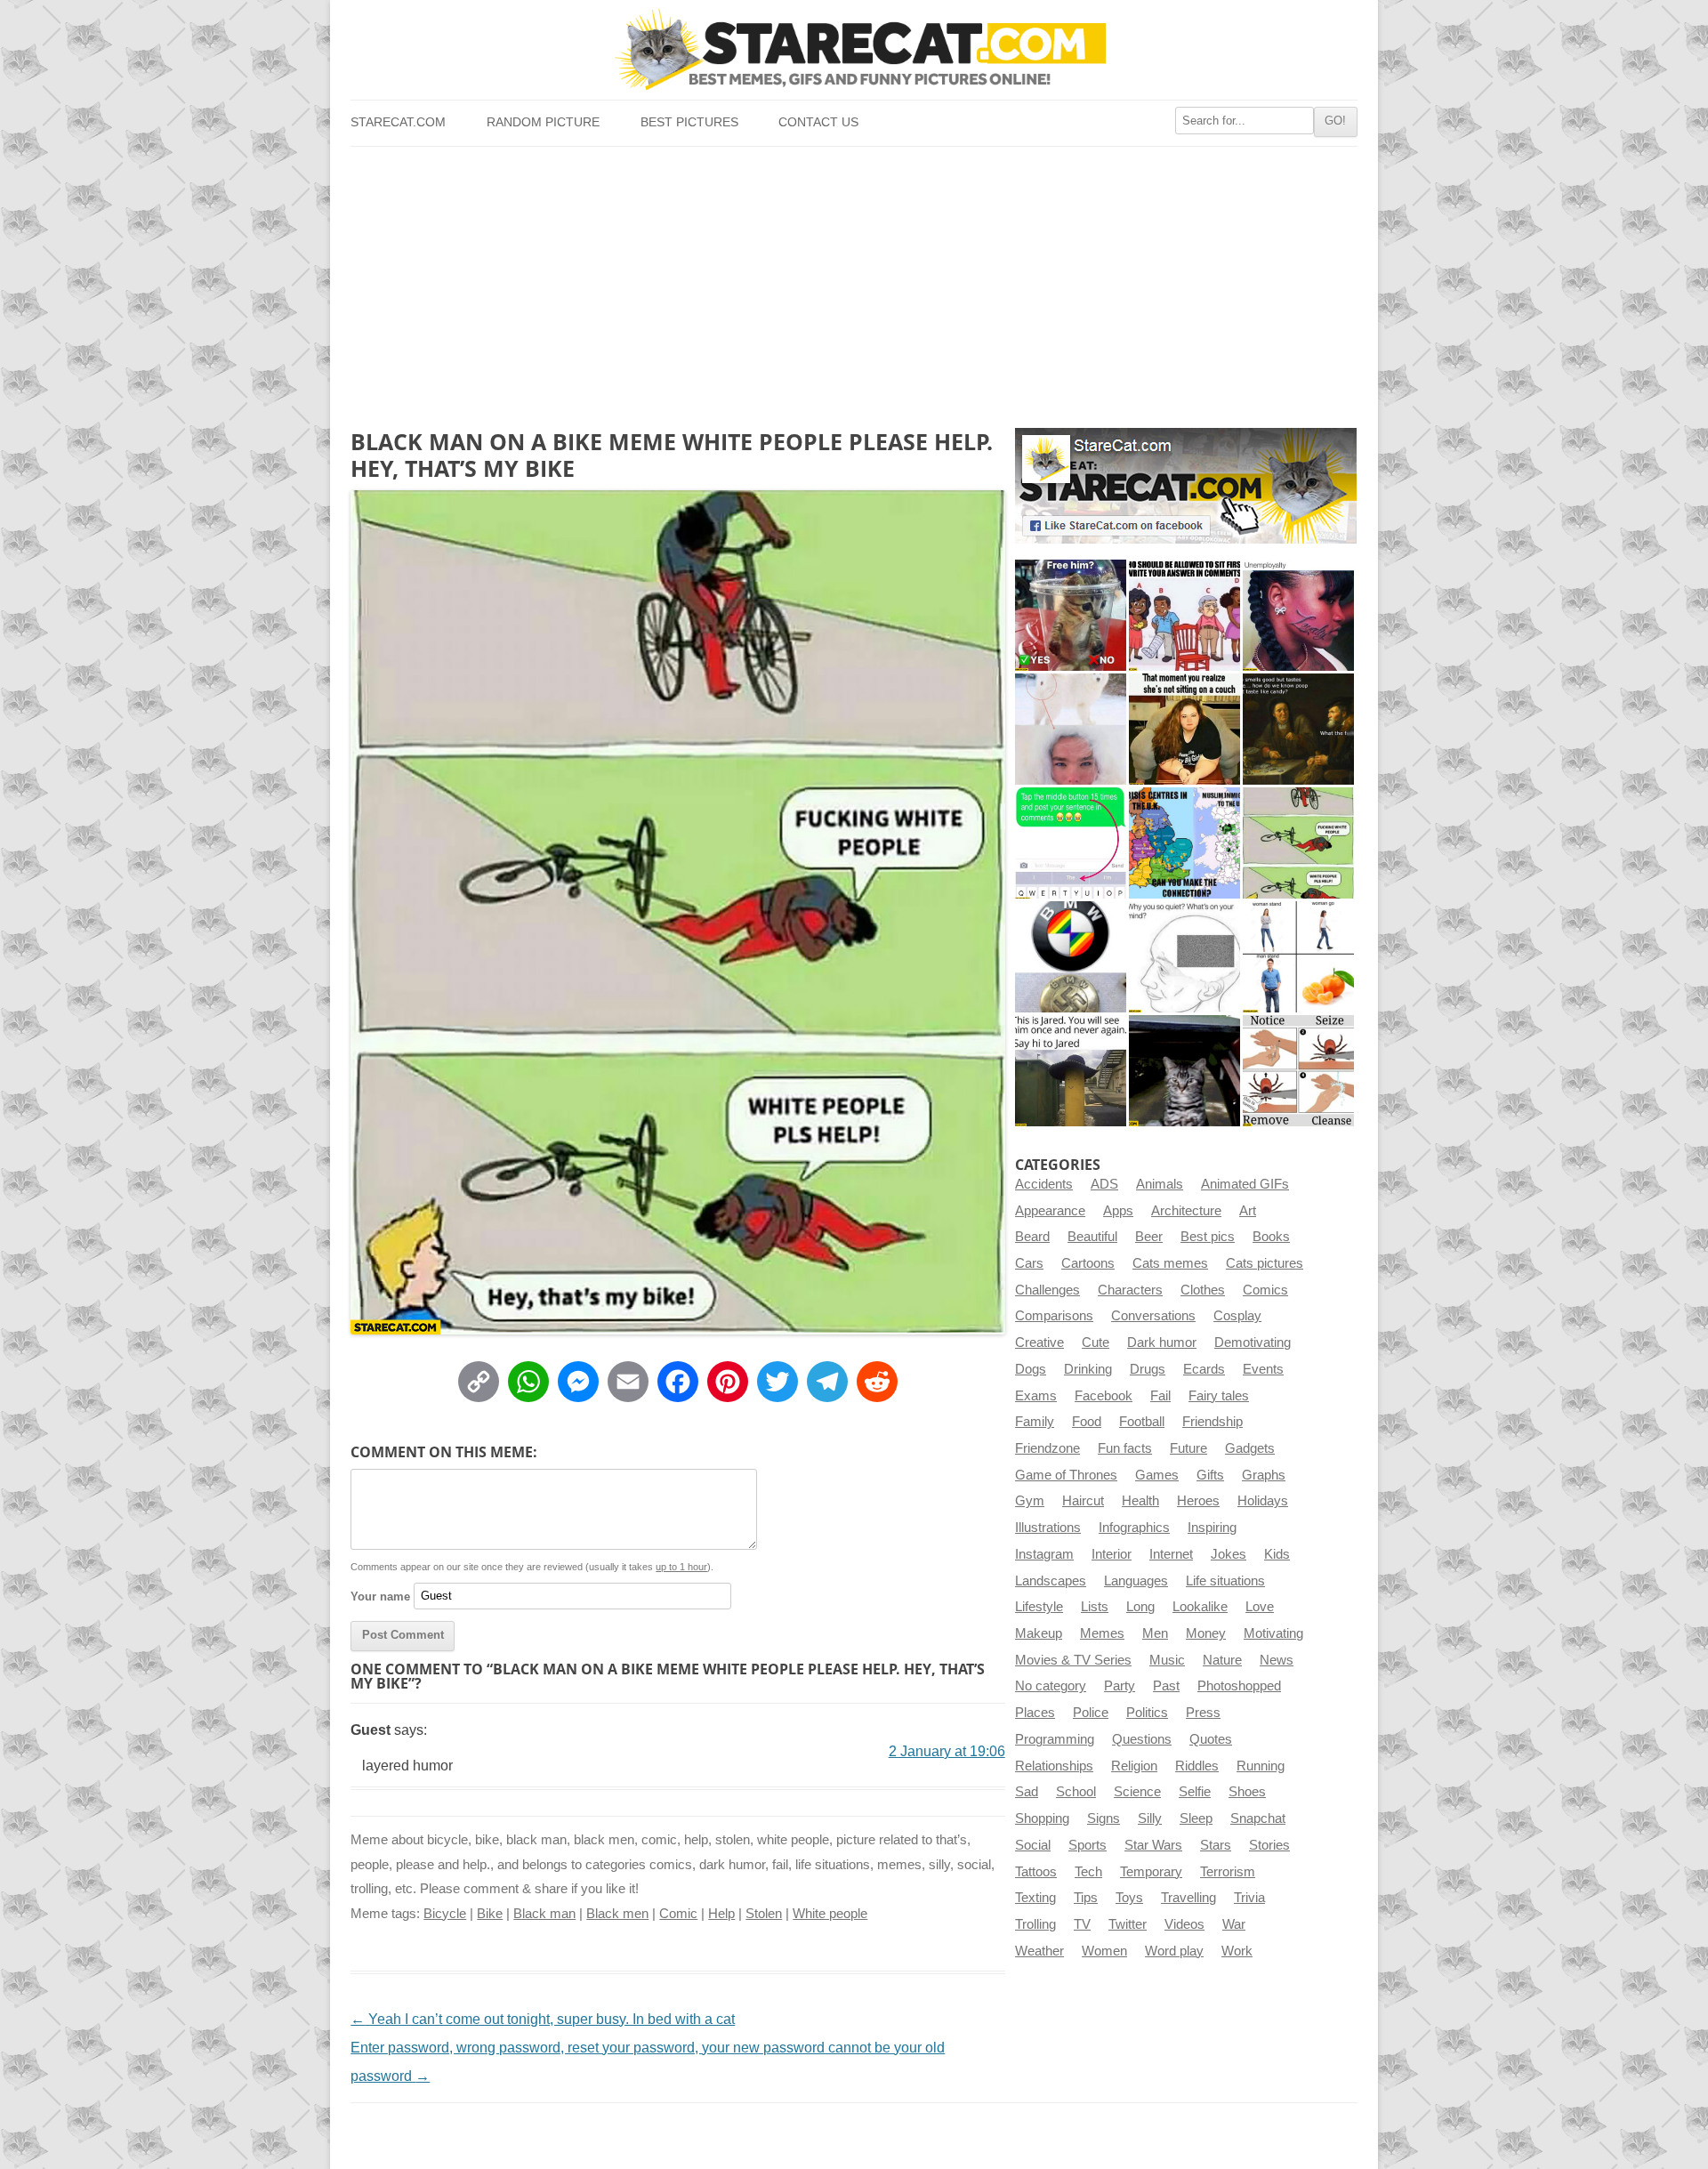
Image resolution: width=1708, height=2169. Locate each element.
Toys (1129, 1898)
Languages (1136, 1581)
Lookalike (1200, 1607)
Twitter (1128, 1924)
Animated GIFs (1245, 1184)
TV (1082, 1924)
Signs (1104, 1818)
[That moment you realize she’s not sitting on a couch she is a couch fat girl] (1184, 729)
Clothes (1203, 1290)
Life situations (1225, 1581)
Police (1091, 1713)
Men (1155, 1633)
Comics (1265, 1290)
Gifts (1210, 1475)
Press (1203, 1713)
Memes (1102, 1633)
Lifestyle (1039, 1607)
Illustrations (1048, 1528)
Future (1188, 1448)
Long (1140, 1607)
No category (1051, 1686)
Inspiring (1212, 1528)
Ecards (1204, 1369)
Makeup (1039, 1633)
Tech (1088, 1872)
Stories (1269, 1845)
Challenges (1047, 1290)
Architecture (1186, 1211)
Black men (617, 1914)
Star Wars (1153, 1845)
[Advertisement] (854, 280)
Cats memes (1170, 1263)
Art (1248, 1211)
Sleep (1196, 1818)
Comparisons (1054, 1316)
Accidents (1044, 1184)
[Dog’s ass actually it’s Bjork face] (1071, 729)
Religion (1134, 1766)
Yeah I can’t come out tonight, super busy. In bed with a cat (543, 2019)
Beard (1032, 1237)
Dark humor (1162, 1343)
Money (1206, 1633)
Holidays (1263, 1501)
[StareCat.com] (854, 49)
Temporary (1151, 1872)
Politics (1147, 1713)
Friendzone (1047, 1448)
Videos (1184, 1924)
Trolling (1035, 1924)
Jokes (1229, 1554)
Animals (1160, 1184)
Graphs (1264, 1475)
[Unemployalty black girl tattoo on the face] (1298, 615)
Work (1237, 1951)
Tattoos (1036, 1872)
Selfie (1195, 1792)
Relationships (1054, 1766)
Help (721, 1914)
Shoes (1247, 1792)
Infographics (1134, 1528)
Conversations (1153, 1316)
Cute (1096, 1343)
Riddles (1197, 1766)
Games (1157, 1475)
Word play (1174, 1951)
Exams (1036, 1396)
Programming (1055, 1739)
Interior (1112, 1554)
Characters (1130, 1290)
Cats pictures (1265, 1263)
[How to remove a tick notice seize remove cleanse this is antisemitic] (1298, 1071)
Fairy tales (1219, 1396)
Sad (1027, 1792)
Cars (1029, 1263)
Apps (1118, 1211)
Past (1166, 1686)
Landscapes (1051, 1581)
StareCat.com (398, 122)
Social (1033, 1845)
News (1277, 1660)
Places (1035, 1713)
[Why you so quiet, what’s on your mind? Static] (1184, 957)
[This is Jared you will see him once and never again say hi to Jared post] (1071, 1071)
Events (1263, 1369)
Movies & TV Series (1073, 1660)
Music (1167, 1660)
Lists (1095, 1607)
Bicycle (445, 1914)
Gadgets (1250, 1448)
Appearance (1050, 1211)
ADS (1104, 1184)
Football (1142, 1422)
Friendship (1213, 1422)
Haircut (1083, 1501)
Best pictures (689, 122)
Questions (1142, 1739)
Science (1137, 1792)
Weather (1039, 1951)
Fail (1160, 1396)
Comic (678, 1914)
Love (1260, 1607)
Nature (1222, 1660)
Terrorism (1228, 1872)
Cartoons (1088, 1263)
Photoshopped (1239, 1686)
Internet (1171, 1554)
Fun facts (1125, 1448)
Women (1104, 1951)
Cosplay (1237, 1316)
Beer (1149, 1237)
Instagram (1044, 1554)
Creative (1039, 1343)
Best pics (1208, 1237)
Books (1271, 1237)
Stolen (764, 1914)
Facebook (1104, 1396)
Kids (1277, 1554)
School (1076, 1792)
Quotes (1211, 1739)
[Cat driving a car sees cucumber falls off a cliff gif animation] (1184, 1071)
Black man (544, 1914)
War (1234, 1924)
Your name (380, 1596)
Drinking (1088, 1369)
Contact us (818, 122)
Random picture (543, 122)
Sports (1088, 1845)
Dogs (1031, 1369)
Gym (1030, 1501)
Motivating (1273, 1633)
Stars (1216, 1845)
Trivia (1249, 1898)
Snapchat (1258, 1818)
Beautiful (1092, 1237)
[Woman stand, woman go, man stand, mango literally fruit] (1298, 957)
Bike (490, 1914)
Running (1261, 1766)
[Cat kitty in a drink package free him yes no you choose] (1071, 615)
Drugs (1148, 1369)
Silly (1150, 1818)
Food (1087, 1422)
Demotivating (1253, 1343)
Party (1120, 1686)
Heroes (1198, 1501)
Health (1140, 1501)
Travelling (1188, 1898)
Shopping (1042, 1818)
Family (1035, 1422)
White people (830, 1914)
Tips (1086, 1898)
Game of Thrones (1066, 1475)
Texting (1035, 1898)
